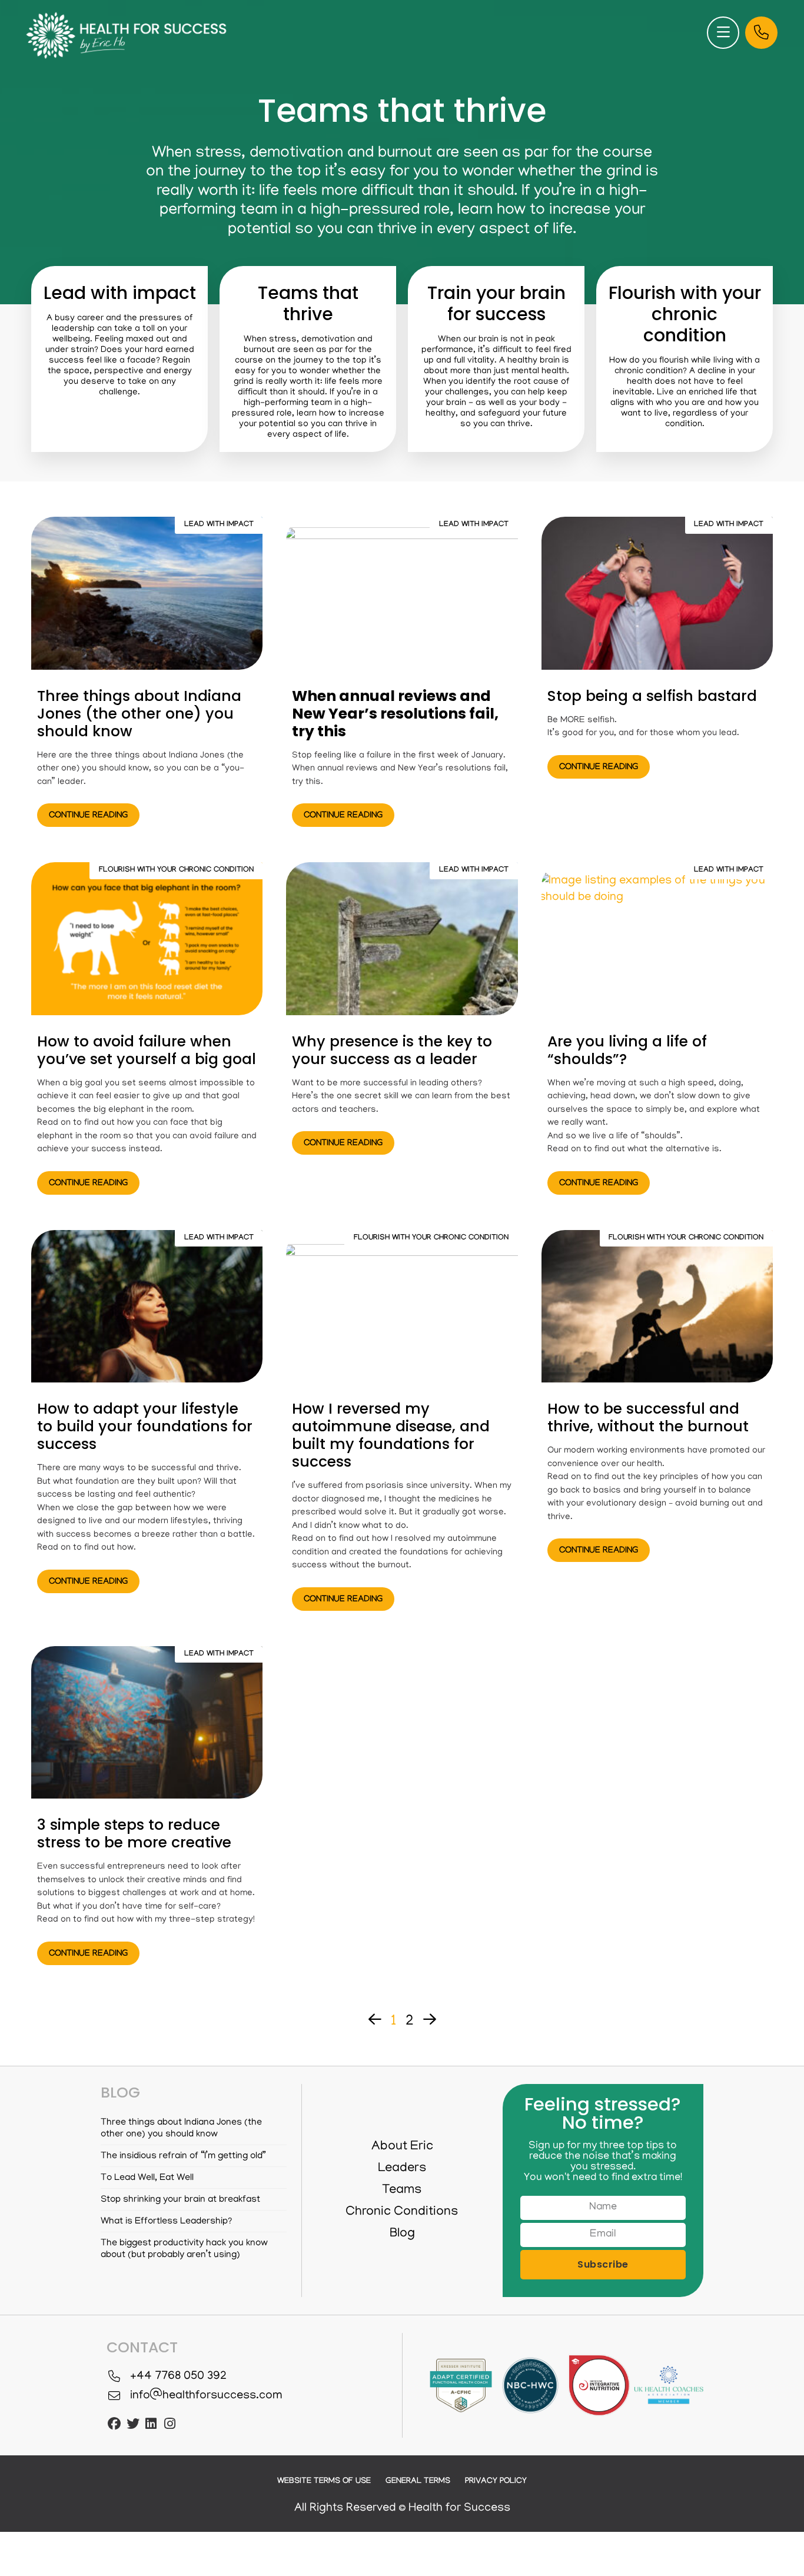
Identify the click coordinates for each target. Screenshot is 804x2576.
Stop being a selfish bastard (652, 696)
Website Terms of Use (324, 2482)
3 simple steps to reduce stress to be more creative (134, 1834)
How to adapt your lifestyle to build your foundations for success (145, 1426)
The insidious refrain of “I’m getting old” (183, 2156)
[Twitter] (132, 2424)
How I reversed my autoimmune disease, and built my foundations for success (391, 1435)
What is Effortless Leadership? (166, 2222)
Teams (402, 2191)
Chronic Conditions (402, 2212)
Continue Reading (88, 816)
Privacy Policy (496, 2482)
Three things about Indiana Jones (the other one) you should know (139, 714)
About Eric (402, 2147)
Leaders (402, 2169)
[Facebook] (114, 2424)
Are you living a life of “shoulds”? (627, 1050)
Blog (402, 2234)
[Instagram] (170, 2424)
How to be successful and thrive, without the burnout (648, 1417)
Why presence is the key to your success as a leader (392, 1050)
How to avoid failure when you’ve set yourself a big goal (147, 1050)
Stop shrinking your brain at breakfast (180, 2200)
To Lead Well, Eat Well (147, 2178)
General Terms (418, 2482)
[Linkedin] (151, 2424)
